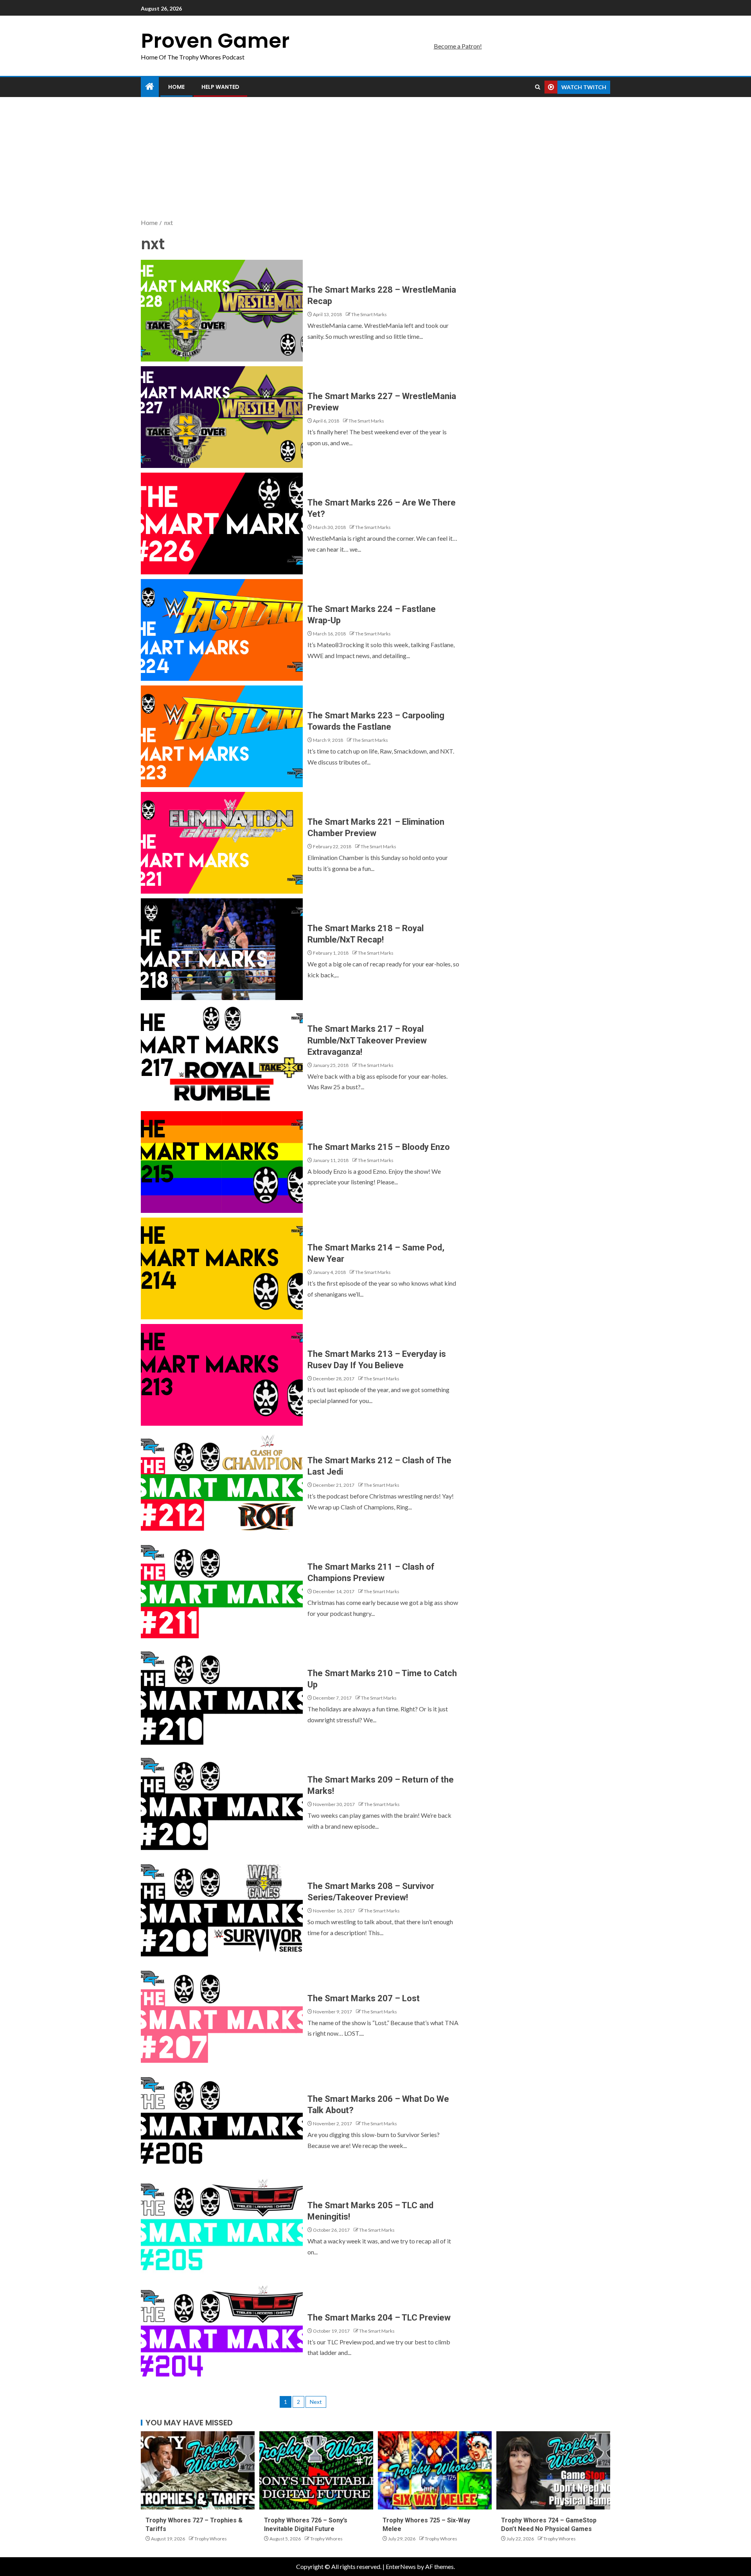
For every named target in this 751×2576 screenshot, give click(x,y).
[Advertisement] (375, 158)
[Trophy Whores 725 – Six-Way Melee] (435, 2470)
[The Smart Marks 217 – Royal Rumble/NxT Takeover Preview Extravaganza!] (222, 1056)
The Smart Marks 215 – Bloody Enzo (379, 1147)
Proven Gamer (215, 40)
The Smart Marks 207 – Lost (364, 1998)
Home (176, 87)
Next (316, 2402)
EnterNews (401, 2566)
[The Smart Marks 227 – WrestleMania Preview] (222, 417)
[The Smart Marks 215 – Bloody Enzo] (222, 1162)
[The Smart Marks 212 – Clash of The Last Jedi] (222, 1481)
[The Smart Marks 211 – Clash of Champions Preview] (222, 1588)
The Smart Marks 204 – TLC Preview (379, 2318)
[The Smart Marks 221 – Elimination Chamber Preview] (222, 843)
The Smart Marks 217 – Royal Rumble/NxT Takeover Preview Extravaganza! (367, 1040)
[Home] (150, 87)
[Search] (538, 87)
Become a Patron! (458, 46)
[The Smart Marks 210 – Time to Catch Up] (222, 1694)
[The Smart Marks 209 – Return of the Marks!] (222, 1801)
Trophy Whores (211, 2539)
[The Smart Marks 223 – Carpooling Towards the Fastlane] (222, 736)
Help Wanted (220, 87)
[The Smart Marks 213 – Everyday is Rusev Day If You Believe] (222, 1375)
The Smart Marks (369, 314)
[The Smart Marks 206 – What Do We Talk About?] (222, 2120)
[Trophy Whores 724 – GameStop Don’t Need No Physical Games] (553, 2470)
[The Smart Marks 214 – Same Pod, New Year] (222, 1268)
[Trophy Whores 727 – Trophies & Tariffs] (198, 2470)
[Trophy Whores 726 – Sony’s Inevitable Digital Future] (316, 2470)
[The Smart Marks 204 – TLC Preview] (222, 2333)
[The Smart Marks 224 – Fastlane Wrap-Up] (222, 630)
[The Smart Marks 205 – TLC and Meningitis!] (222, 2226)
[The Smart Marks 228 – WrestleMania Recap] (222, 311)
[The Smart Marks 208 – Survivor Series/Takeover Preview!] (222, 1907)
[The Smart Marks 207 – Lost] (222, 2013)
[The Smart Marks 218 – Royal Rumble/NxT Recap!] (222, 949)
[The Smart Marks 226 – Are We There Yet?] (222, 523)
